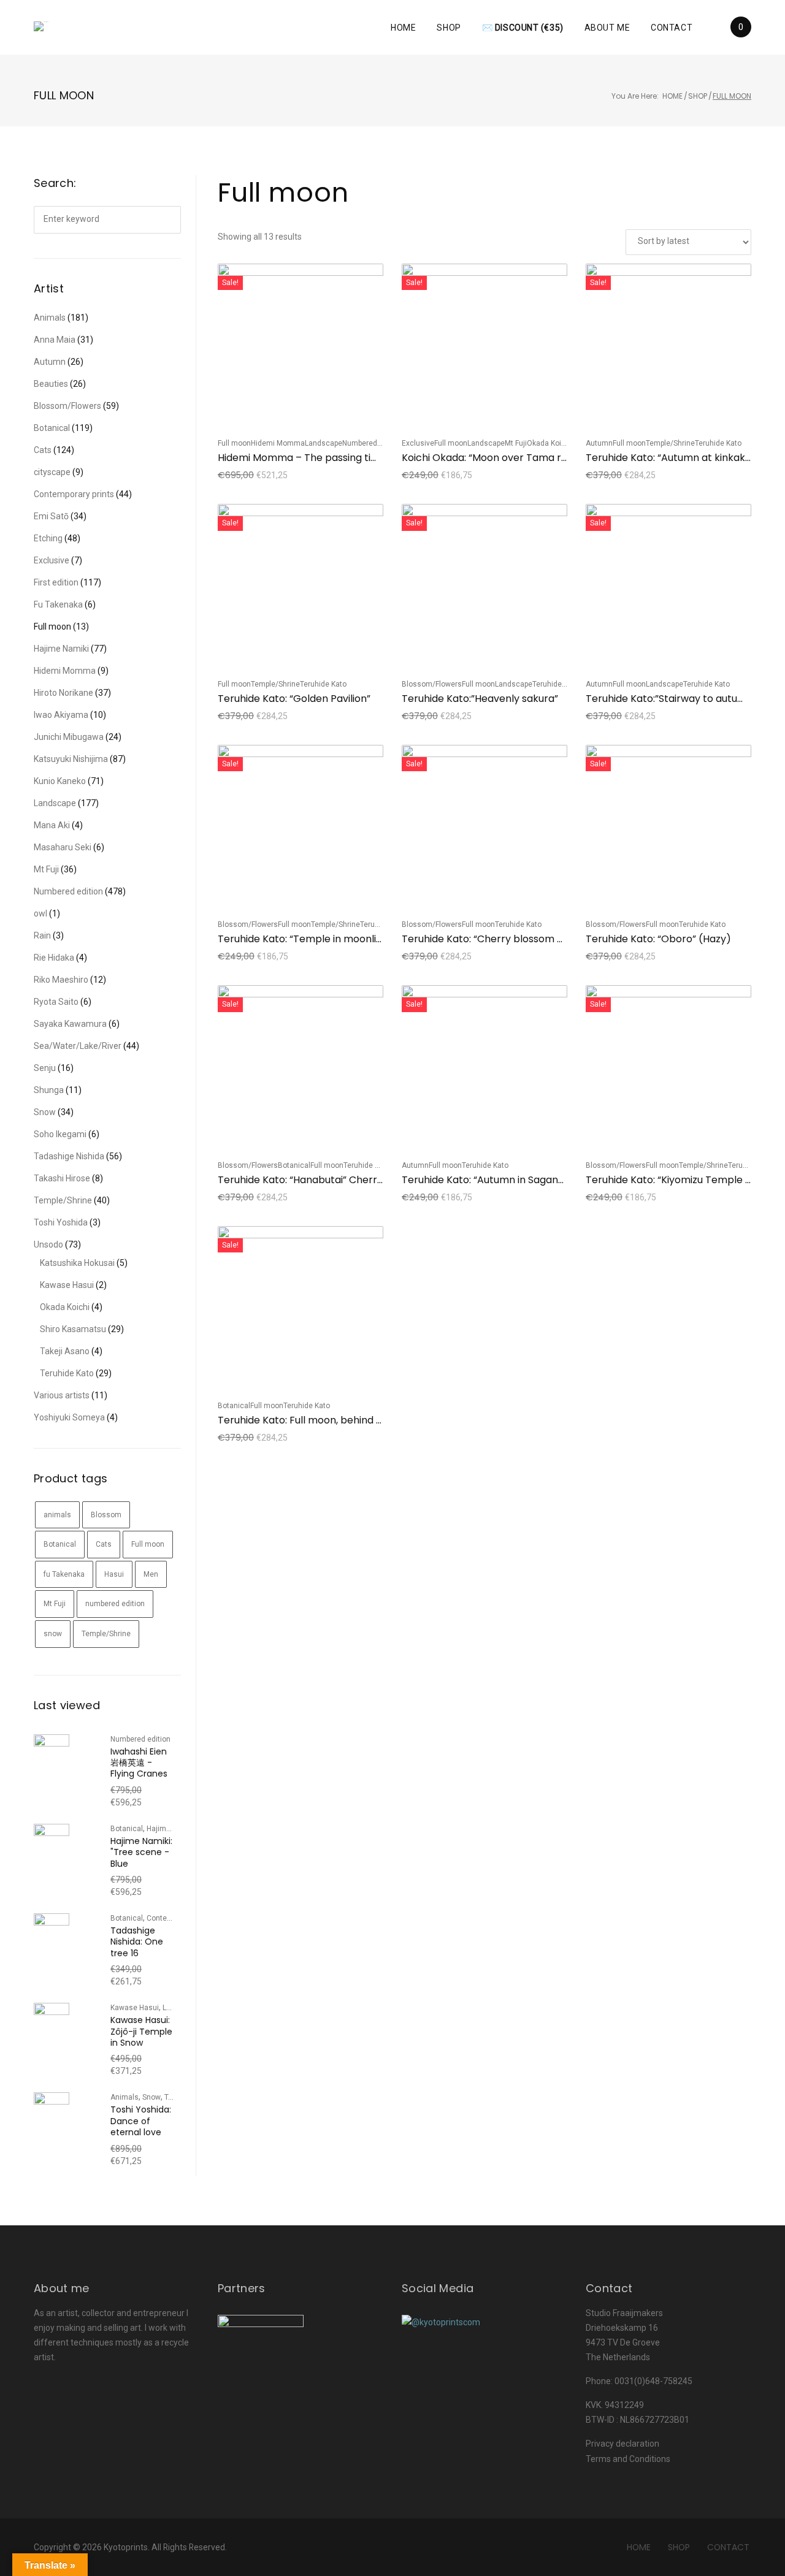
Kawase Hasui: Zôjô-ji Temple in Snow (141, 2031)
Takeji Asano (65, 1351)
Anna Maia (55, 340)
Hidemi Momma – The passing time (302, 458)
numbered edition (115, 1604)
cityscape (52, 472)
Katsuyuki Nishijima (71, 759)
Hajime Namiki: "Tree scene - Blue (141, 1852)
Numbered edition (372, 443)
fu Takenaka (64, 1574)
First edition (56, 582)
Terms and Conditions (628, 2459)
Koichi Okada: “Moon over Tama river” (492, 458)
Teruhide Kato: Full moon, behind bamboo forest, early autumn (368, 1420)
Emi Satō (51, 516)
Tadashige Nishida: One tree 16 (137, 1942)
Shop (449, 28)
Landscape (324, 443)
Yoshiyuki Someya (69, 1417)
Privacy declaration (622, 2444)
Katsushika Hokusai (77, 1263)
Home (403, 28)
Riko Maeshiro (61, 980)
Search (167, 220)
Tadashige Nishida (69, 1156)
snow (53, 1634)
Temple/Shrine (670, 443)
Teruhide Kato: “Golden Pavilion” (294, 699)
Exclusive (418, 443)
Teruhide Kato (718, 443)
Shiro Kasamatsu (73, 1329)
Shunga (49, 1090)
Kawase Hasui (67, 1285)
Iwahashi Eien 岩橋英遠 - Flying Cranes (139, 1763)
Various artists (62, 1395)
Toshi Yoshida (61, 1222)
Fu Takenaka (58, 604)
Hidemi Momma (278, 443)
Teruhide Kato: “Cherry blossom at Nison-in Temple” (527, 939)
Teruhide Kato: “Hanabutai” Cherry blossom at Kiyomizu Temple (370, 1180)
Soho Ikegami (60, 1134)
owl (40, 913)
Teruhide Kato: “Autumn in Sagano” (485, 1180)
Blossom (106, 1515)
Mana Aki (52, 825)
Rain (42, 936)
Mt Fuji (516, 443)
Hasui (114, 1574)
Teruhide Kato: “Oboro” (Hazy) (658, 939)
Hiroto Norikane (63, 693)
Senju (45, 1068)
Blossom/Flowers (432, 684)
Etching (48, 538)
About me (607, 28)
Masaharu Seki (63, 847)
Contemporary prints (74, 494)
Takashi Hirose (62, 1178)
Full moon (234, 443)
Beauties (51, 384)
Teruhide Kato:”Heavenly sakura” (480, 699)
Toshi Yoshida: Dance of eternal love (141, 2121)
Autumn (599, 443)
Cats (43, 450)
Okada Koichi (549, 443)
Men (151, 1574)
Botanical (294, 1165)
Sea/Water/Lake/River (78, 1046)
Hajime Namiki (61, 649)
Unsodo (48, 1244)
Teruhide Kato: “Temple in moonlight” (307, 939)
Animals (50, 318)
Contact (672, 28)
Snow (45, 1112)
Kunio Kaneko (60, 781)
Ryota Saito (56, 1002)
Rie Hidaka (54, 958)
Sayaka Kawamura (70, 1024)
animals (57, 1515)
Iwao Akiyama (61, 715)
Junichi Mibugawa (69, 737)
